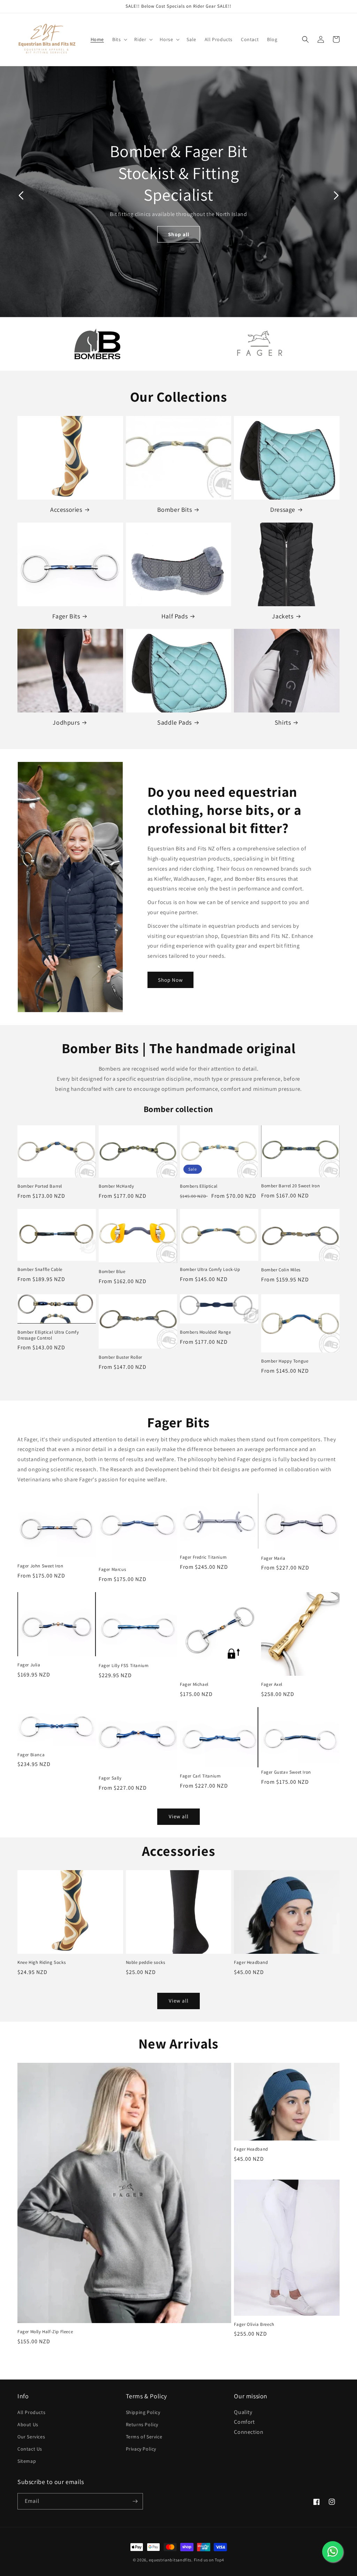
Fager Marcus (112, 1569)
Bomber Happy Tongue (285, 1361)
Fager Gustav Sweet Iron (286, 1772)
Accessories (66, 510)
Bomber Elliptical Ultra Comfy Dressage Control (48, 1335)
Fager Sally (110, 1778)
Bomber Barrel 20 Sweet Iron (290, 1186)
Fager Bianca (31, 1755)
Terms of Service (144, 2437)
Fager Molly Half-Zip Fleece (45, 2332)
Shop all (179, 234)
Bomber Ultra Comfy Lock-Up (210, 1270)
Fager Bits (66, 616)
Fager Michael (194, 1684)
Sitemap (27, 2461)
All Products (31, 2412)
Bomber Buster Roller (120, 1357)
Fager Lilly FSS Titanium (124, 1666)
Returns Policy (142, 2424)
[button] (119, 39)
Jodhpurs (66, 722)
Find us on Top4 (209, 2560)
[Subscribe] (135, 2501)
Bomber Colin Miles (281, 1270)
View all (179, 1816)
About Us (28, 2424)
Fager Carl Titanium (200, 1776)
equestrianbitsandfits (170, 2560)
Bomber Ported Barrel (40, 1186)
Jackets (283, 616)
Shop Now (170, 980)
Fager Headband (251, 1962)
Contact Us (30, 2449)
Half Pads (174, 616)
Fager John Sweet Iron (40, 1566)
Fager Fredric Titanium (203, 1557)
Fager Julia (29, 1665)
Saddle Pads (174, 722)
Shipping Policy (143, 2412)
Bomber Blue (112, 1272)
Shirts (283, 722)
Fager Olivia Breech (254, 2324)
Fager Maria (273, 1558)
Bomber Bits (175, 510)
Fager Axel (272, 1684)
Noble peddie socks (146, 1962)
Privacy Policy (141, 2449)
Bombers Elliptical (199, 1186)
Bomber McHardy (116, 1186)
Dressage (283, 510)
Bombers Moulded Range (206, 1332)
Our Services (31, 2437)
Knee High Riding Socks (41, 1962)
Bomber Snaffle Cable (40, 1270)
